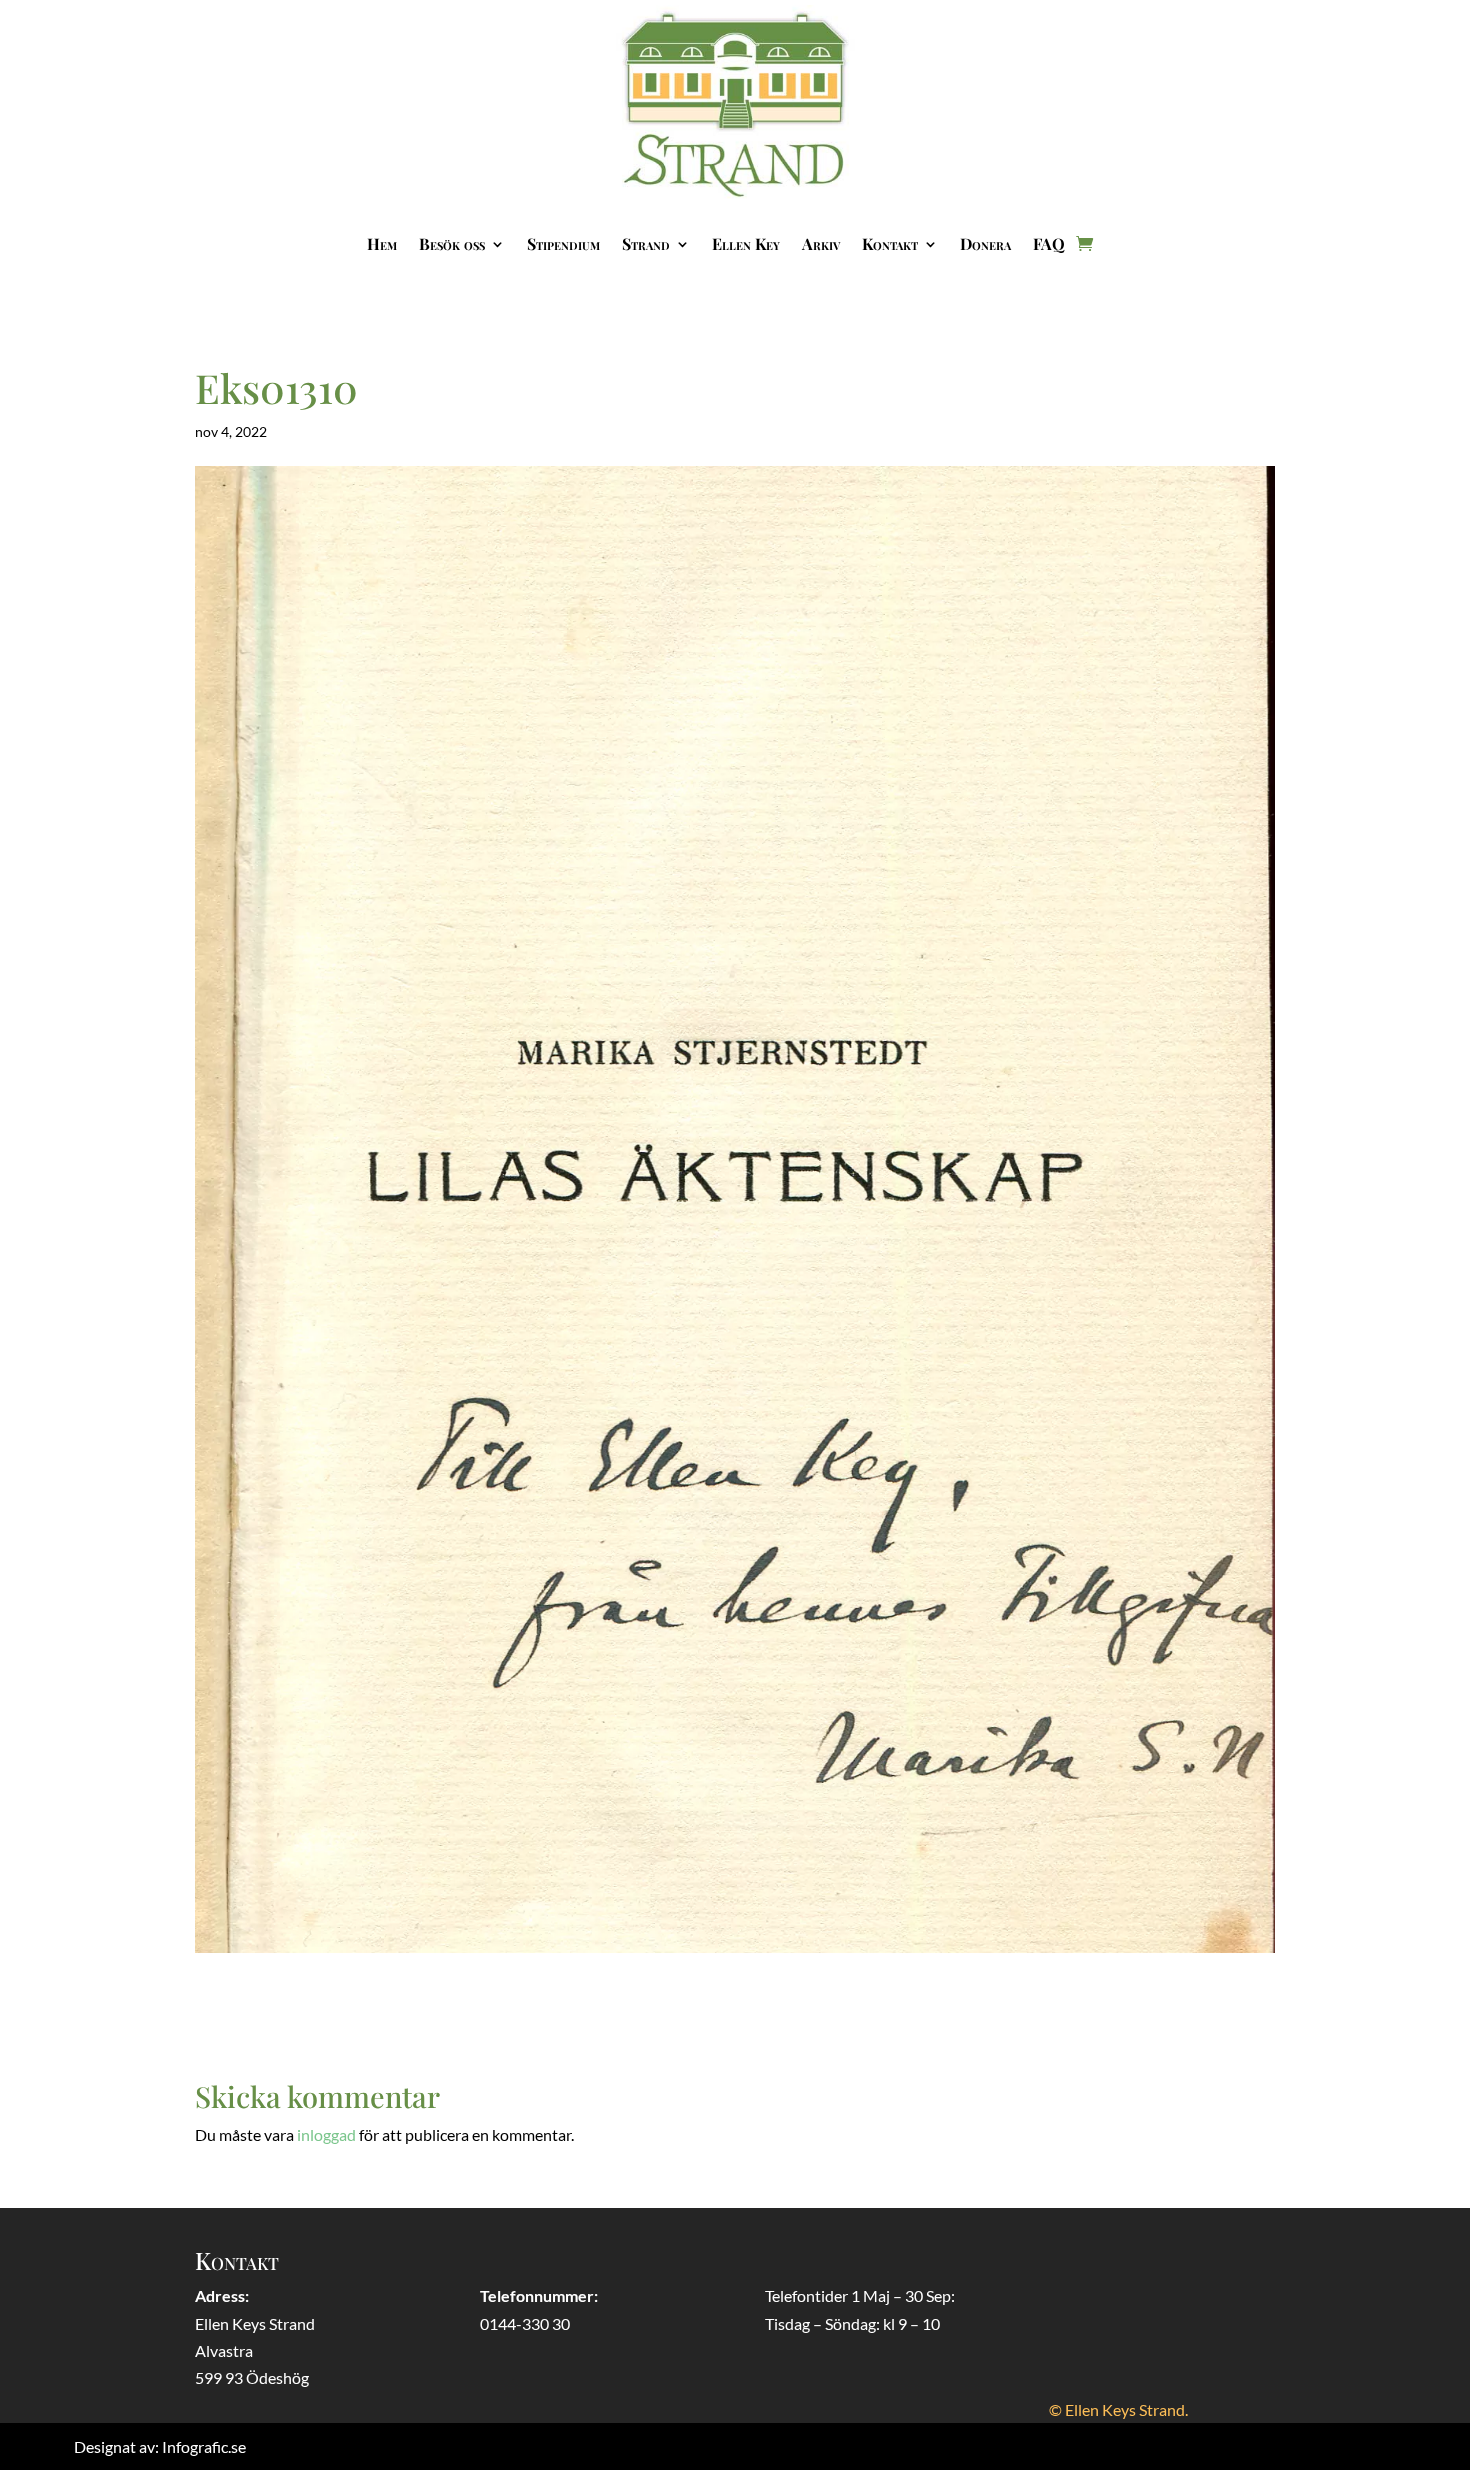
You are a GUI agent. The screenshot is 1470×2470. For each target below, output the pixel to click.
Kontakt (890, 243)
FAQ (1049, 243)
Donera (985, 243)
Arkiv (821, 243)
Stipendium (563, 243)
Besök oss (452, 243)
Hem (382, 243)
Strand (646, 243)
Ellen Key (746, 243)
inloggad (326, 2134)
